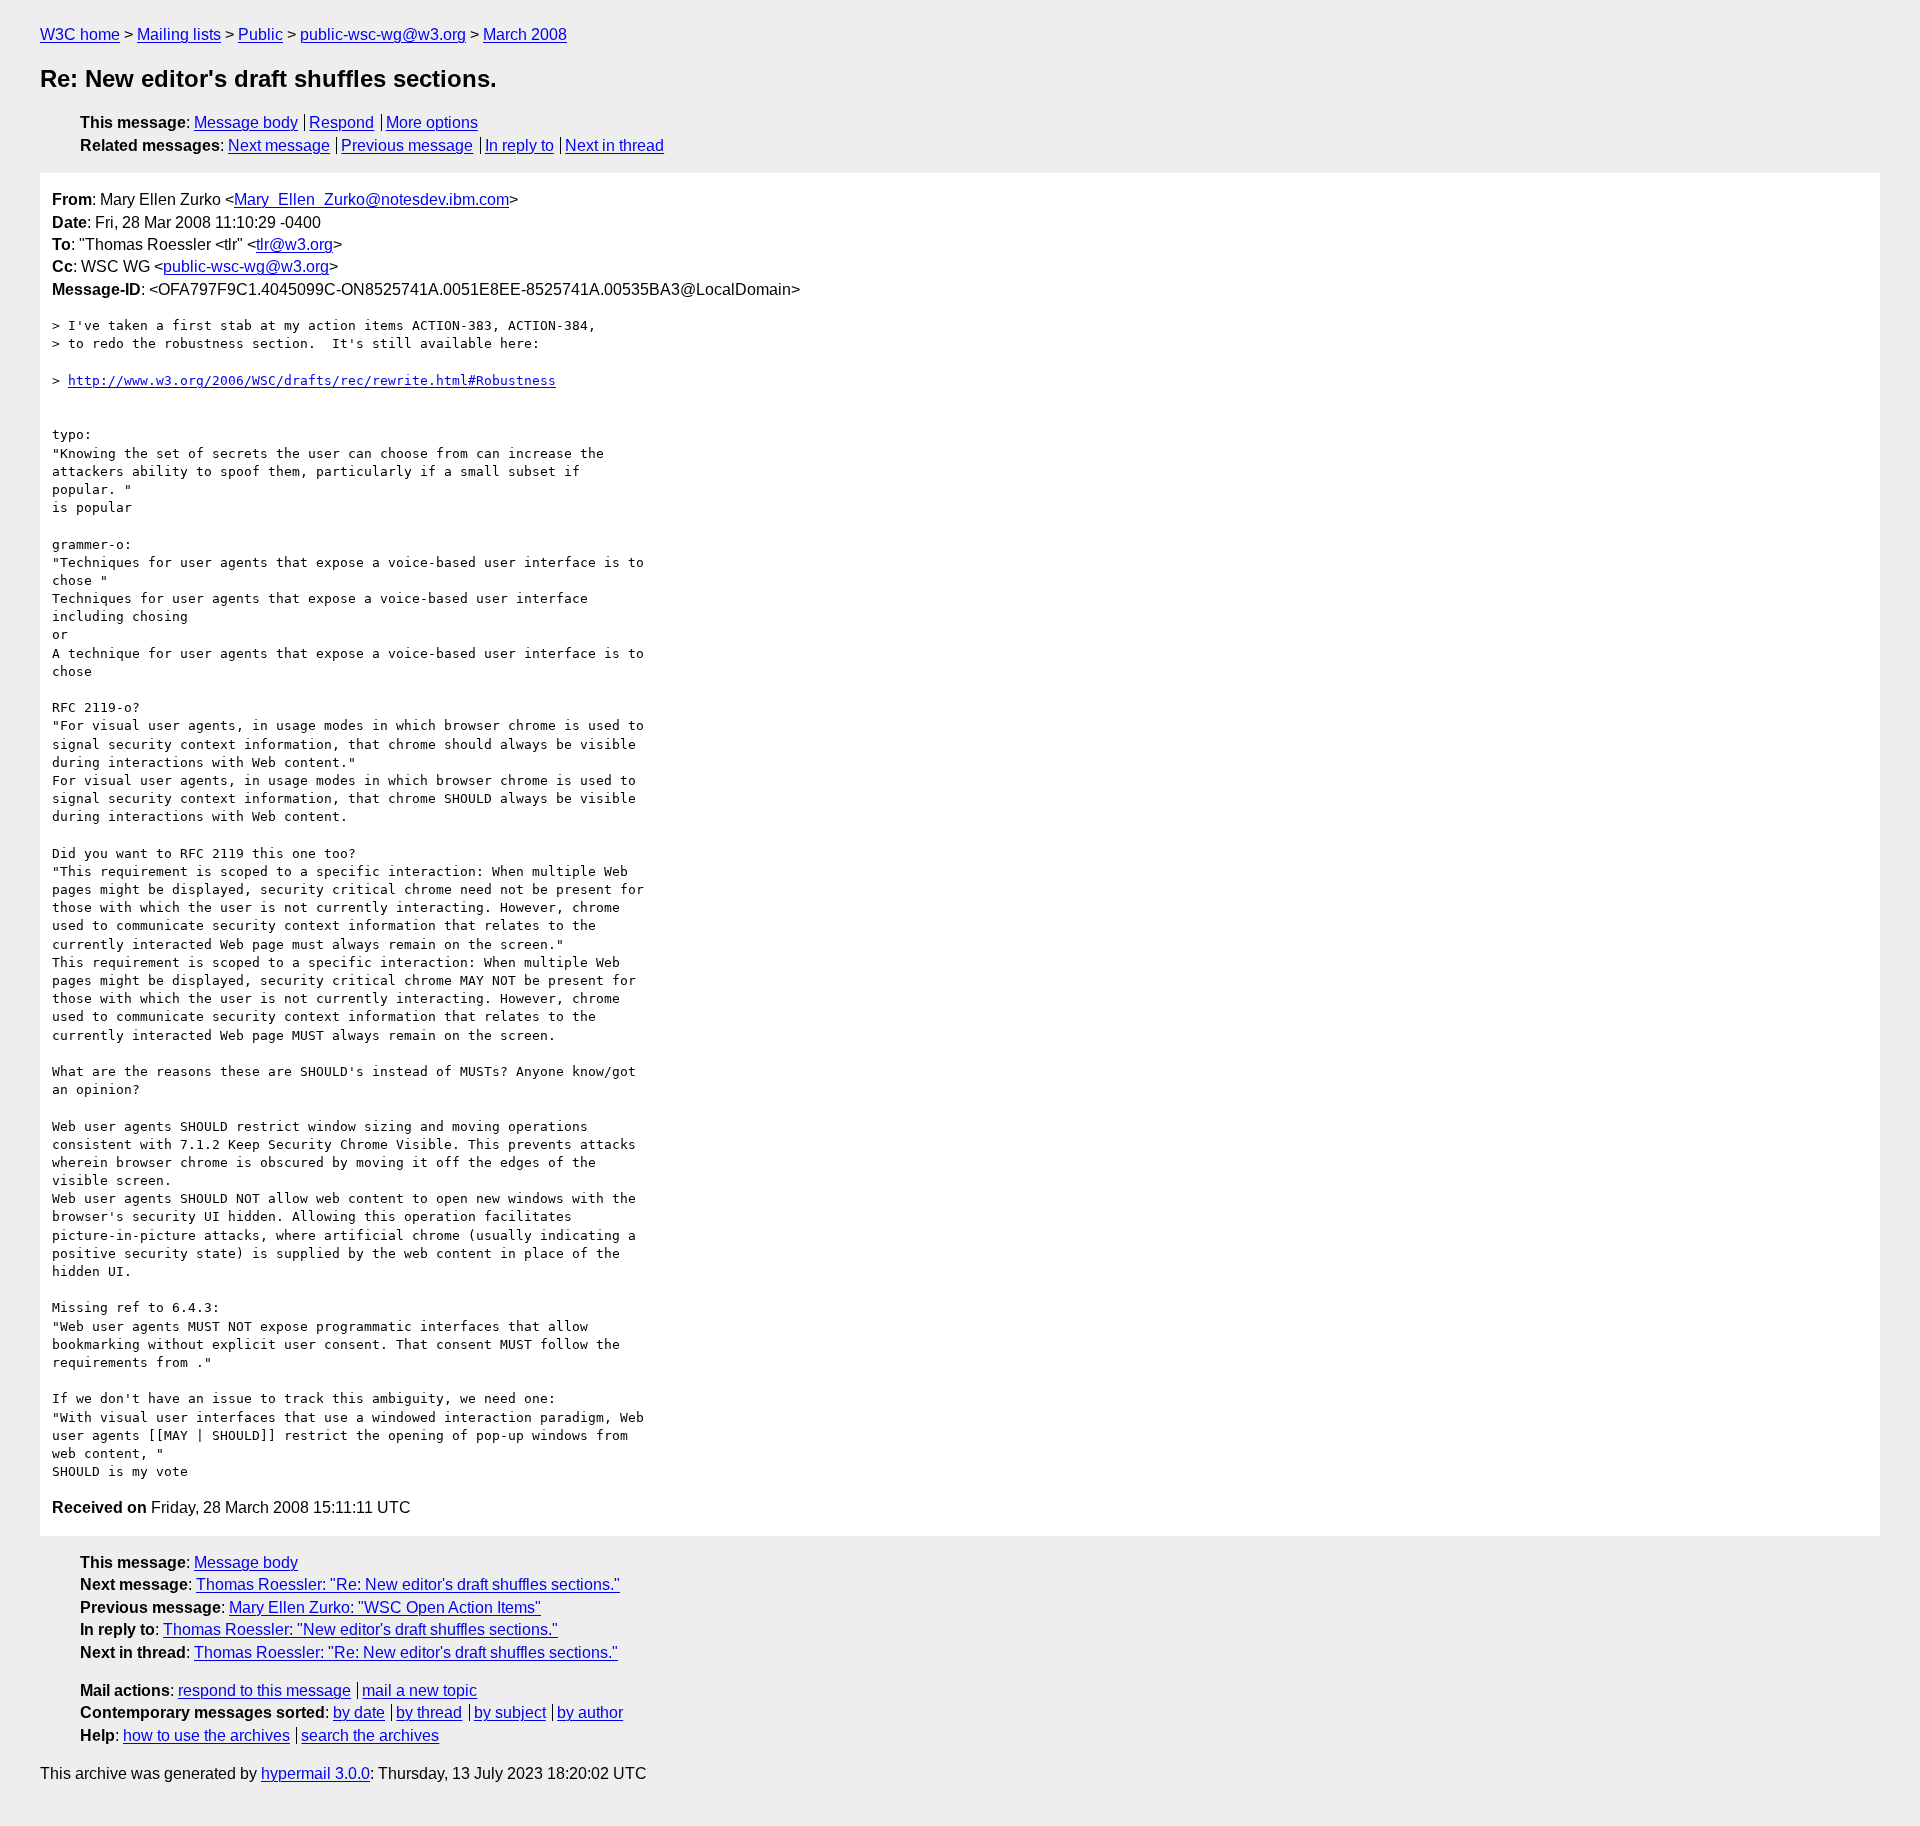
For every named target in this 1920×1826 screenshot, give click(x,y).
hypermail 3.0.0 (315, 1773)
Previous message (407, 145)
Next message (279, 145)
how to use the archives (206, 1735)
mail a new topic (419, 1690)
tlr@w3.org (294, 244)
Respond (341, 122)
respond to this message (264, 1690)
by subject (510, 1712)
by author (590, 1712)
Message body (246, 122)
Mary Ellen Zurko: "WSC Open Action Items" (385, 1607)
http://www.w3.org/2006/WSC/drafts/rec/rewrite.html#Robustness (312, 380)
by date (359, 1712)
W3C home (80, 34)
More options (432, 122)
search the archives (370, 1735)
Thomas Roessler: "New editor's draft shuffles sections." (360, 1629)
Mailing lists (179, 34)
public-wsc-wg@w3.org (383, 34)
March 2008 (525, 34)
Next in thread (614, 145)
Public (260, 34)
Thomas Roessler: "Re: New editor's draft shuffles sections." (408, 1584)
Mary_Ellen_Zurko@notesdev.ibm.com (371, 199)
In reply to (519, 145)
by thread (429, 1712)
